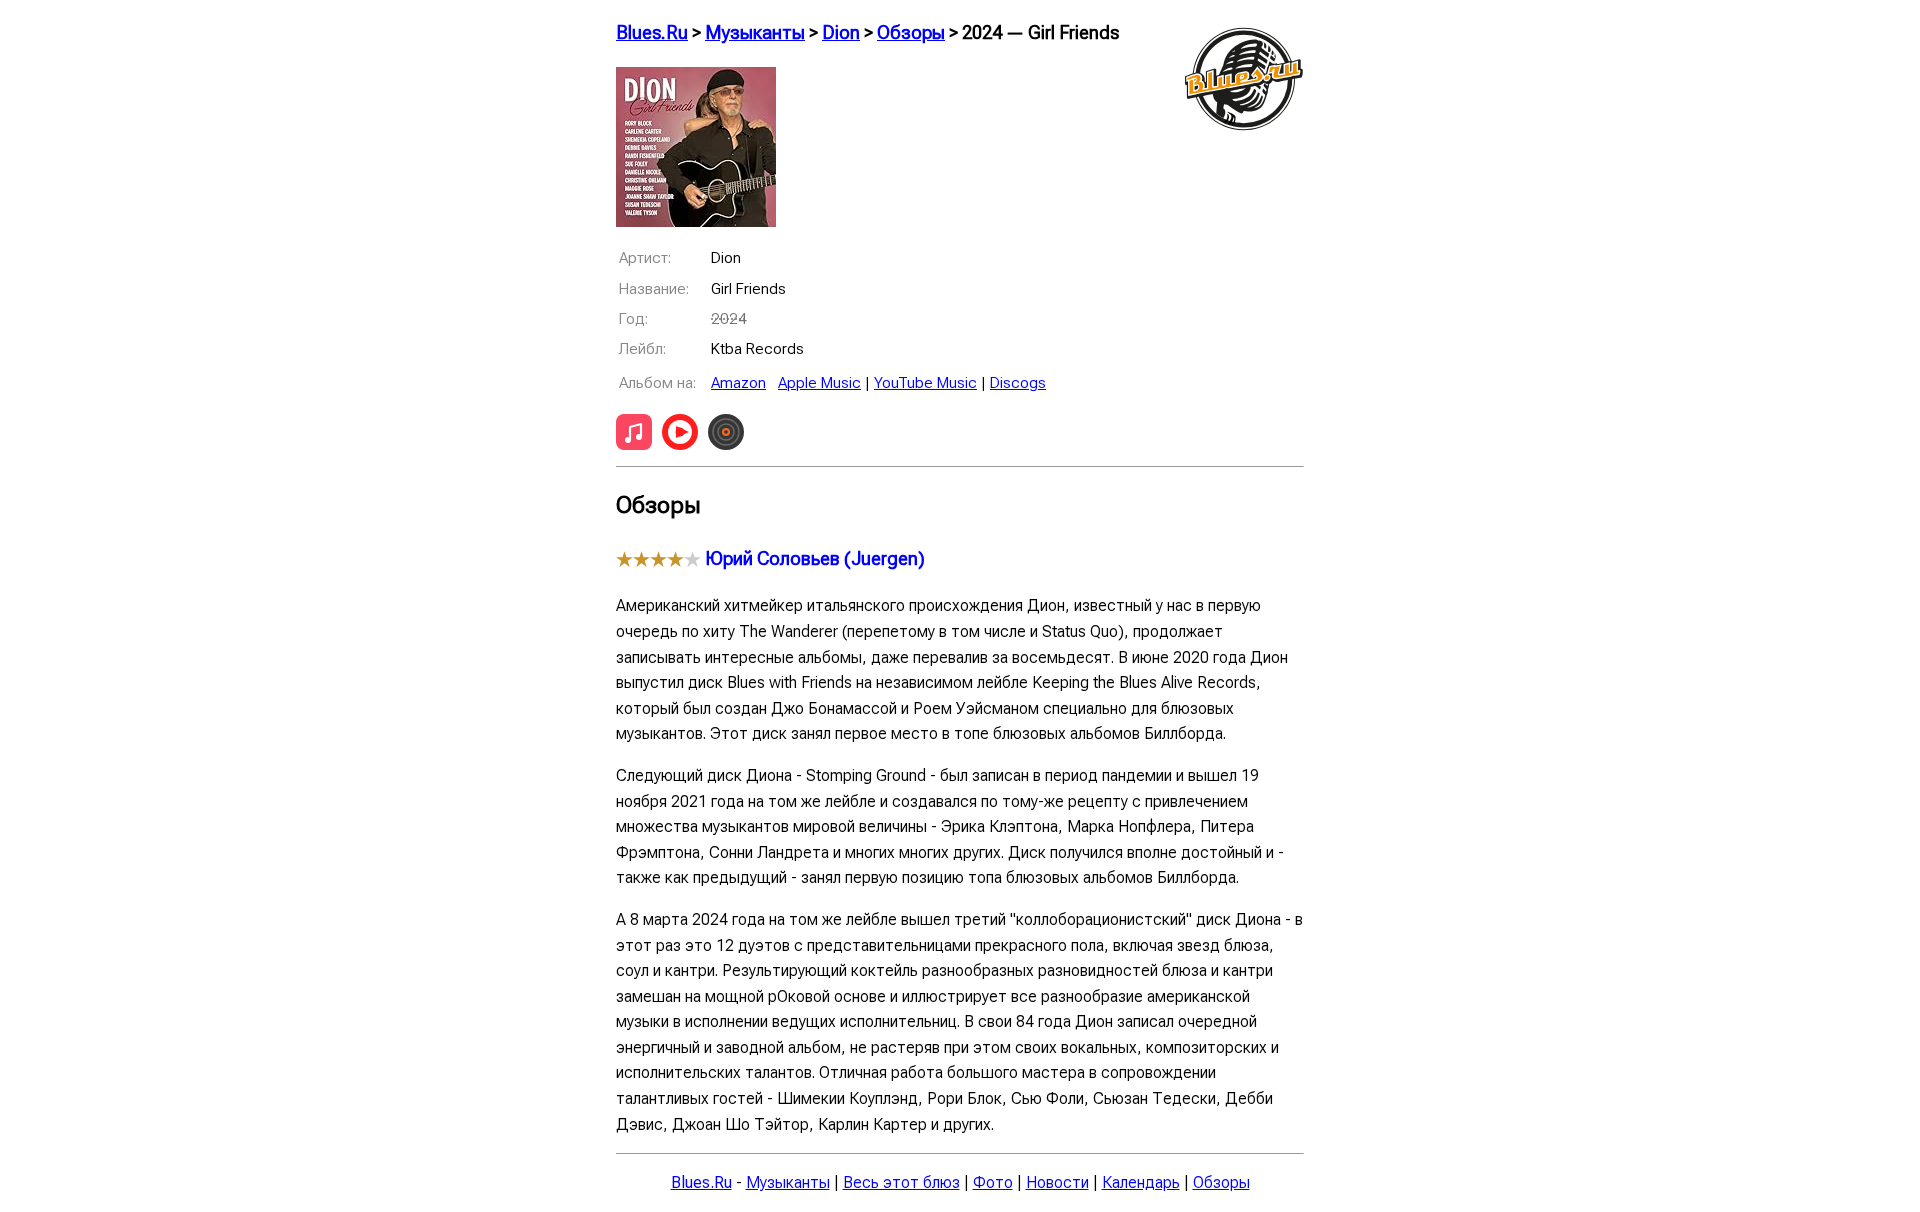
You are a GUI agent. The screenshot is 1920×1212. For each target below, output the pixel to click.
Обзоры (911, 33)
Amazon (738, 383)
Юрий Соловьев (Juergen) (815, 559)
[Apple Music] (634, 436)
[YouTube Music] (680, 436)
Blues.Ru (652, 33)
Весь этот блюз (901, 1182)
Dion (841, 33)
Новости (1057, 1182)
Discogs (1018, 383)
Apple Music (819, 383)
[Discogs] (726, 436)
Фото (993, 1182)
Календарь (1141, 1182)
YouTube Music (925, 383)
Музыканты (755, 33)
